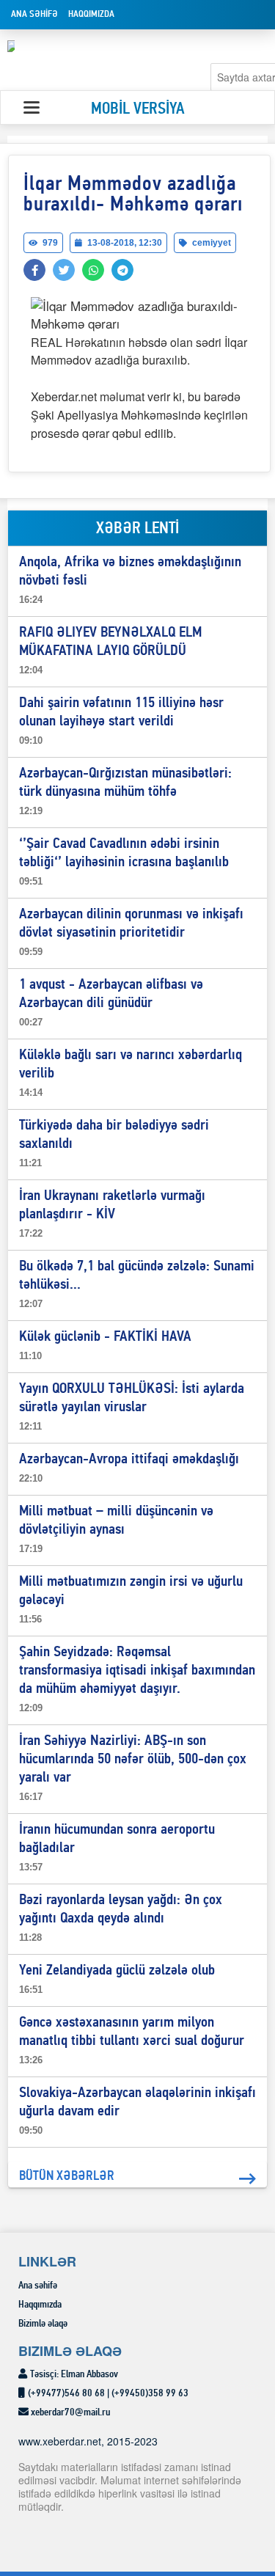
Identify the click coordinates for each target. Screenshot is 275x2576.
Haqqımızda (91, 14)
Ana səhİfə (34, 14)
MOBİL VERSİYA (138, 110)
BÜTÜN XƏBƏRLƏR (67, 2177)
